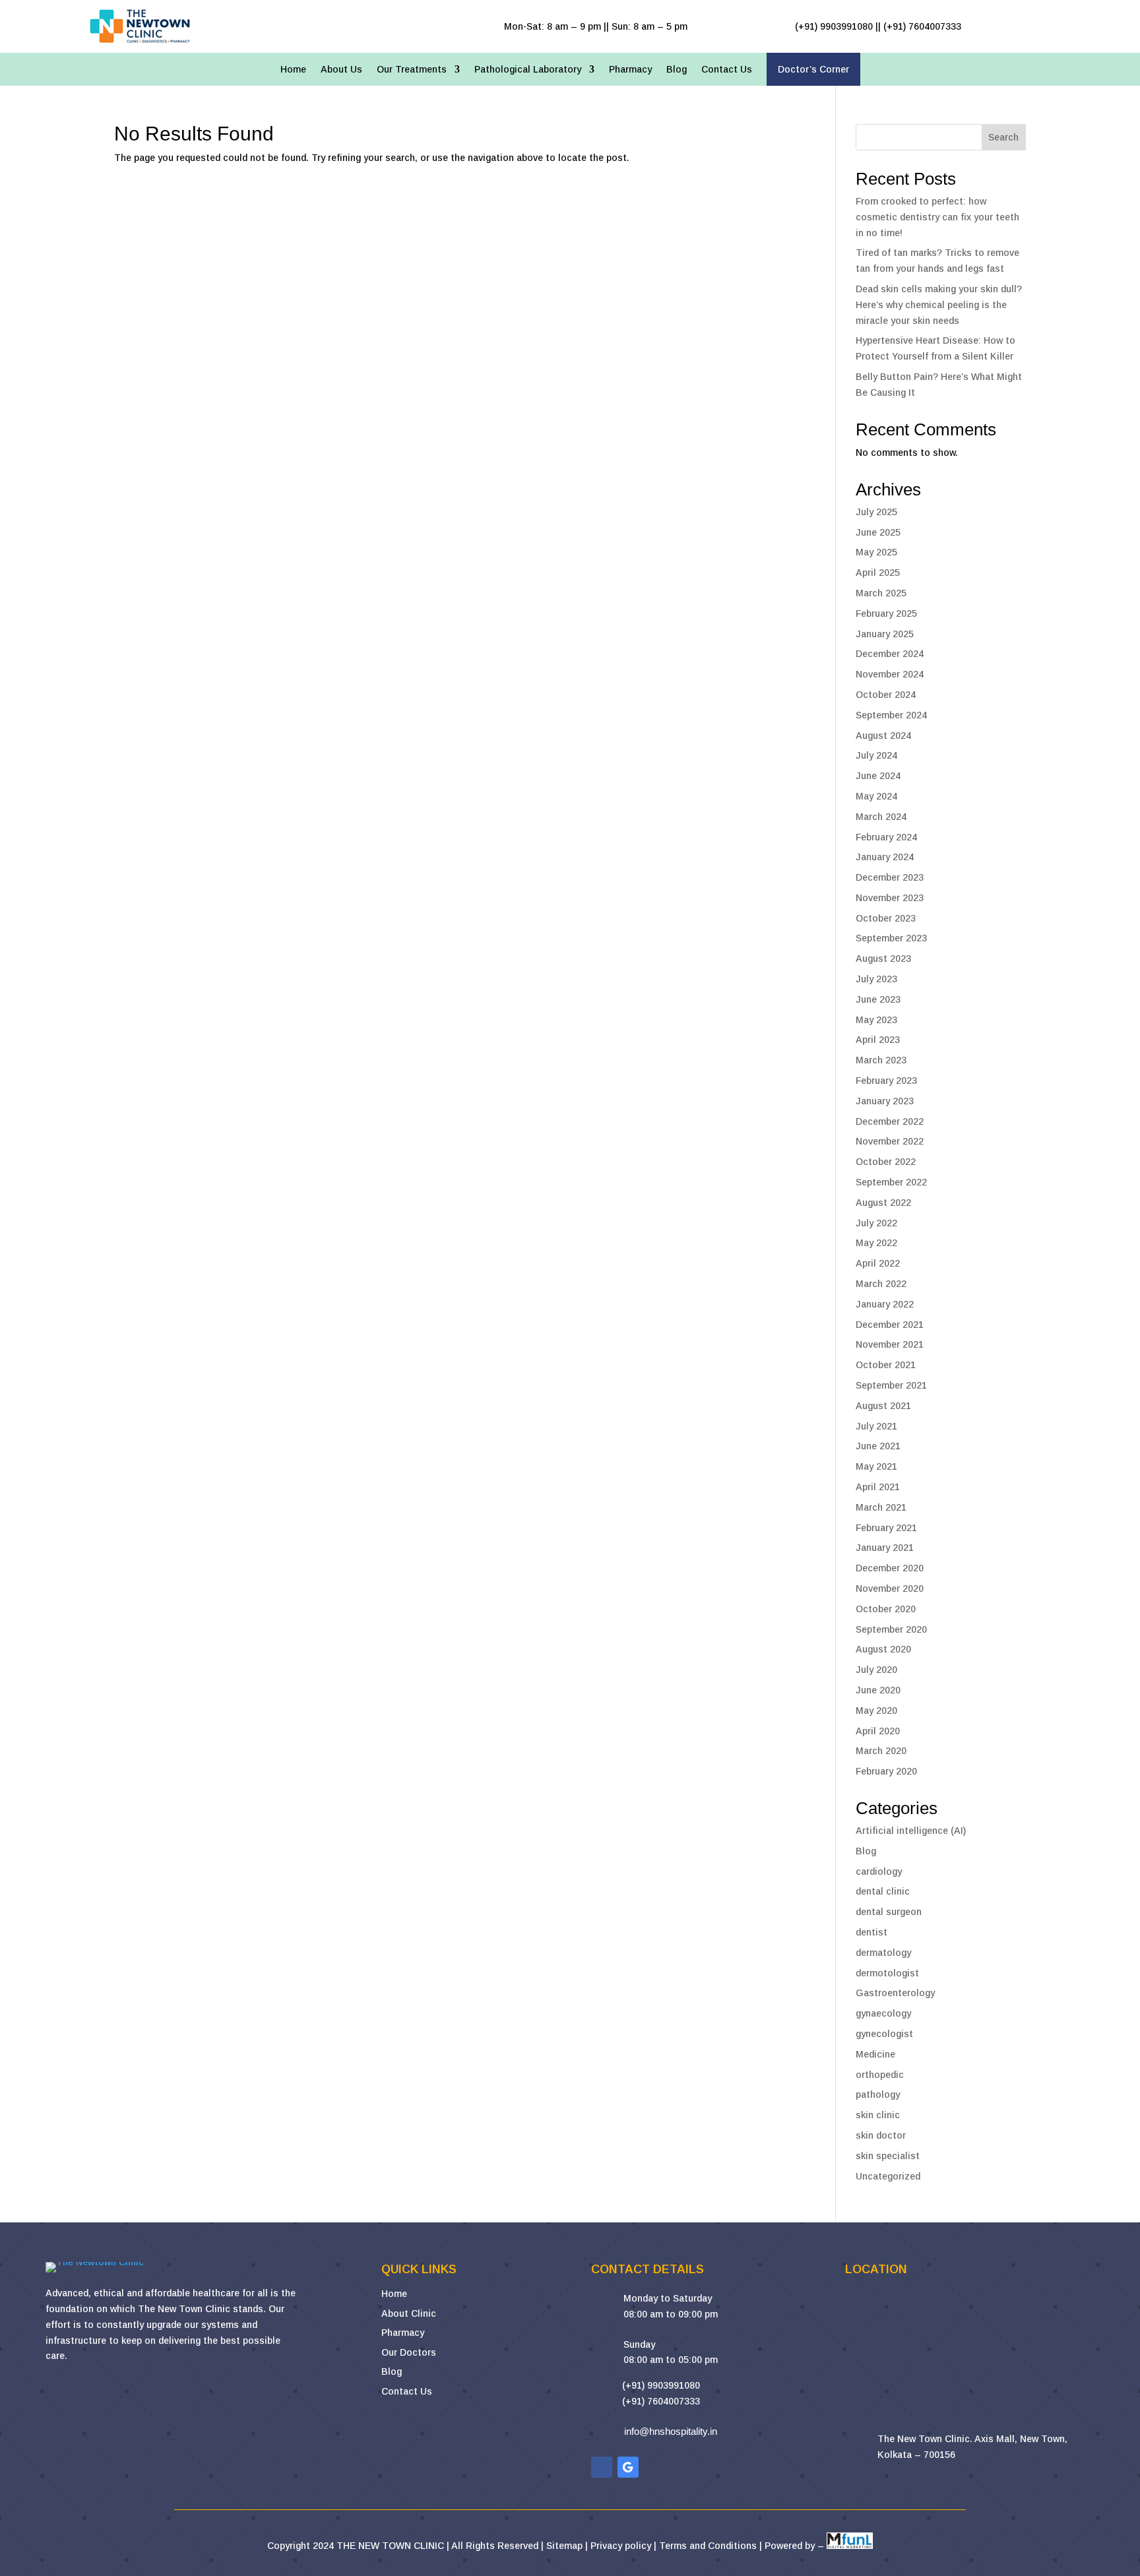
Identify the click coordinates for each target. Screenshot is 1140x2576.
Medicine (875, 2054)
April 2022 (878, 1263)
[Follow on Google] (628, 2467)
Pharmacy (630, 70)
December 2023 (890, 877)
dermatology (883, 1953)
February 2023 (886, 1081)
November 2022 (890, 1141)
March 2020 (881, 1751)
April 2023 (878, 1040)
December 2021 (890, 1325)
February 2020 (886, 1771)
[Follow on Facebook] (602, 2467)
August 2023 (883, 958)
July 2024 (876, 755)
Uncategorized (888, 2176)
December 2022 (890, 1121)
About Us (341, 70)
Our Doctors (409, 2352)
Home (293, 70)
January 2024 (885, 857)
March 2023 (881, 1060)
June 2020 (878, 1690)
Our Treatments (412, 70)
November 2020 (890, 1588)
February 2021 (886, 1528)
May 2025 (876, 552)
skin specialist (888, 2156)
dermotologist (887, 1973)
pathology (878, 2094)
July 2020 (876, 1670)
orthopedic (880, 2075)
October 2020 (886, 1609)
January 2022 (885, 1304)
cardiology (879, 1871)
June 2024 (878, 776)
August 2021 (883, 1406)
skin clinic (878, 2115)
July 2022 (876, 1223)
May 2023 (876, 1020)
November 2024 (890, 674)
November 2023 (890, 898)
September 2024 (891, 715)
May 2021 (876, 1466)
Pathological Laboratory (528, 70)
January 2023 (885, 1101)
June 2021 (878, 1446)
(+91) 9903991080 (661, 2385)
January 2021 (885, 1548)
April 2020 (878, 1731)
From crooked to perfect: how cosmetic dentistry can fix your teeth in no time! (937, 217)
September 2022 (891, 1182)
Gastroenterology (895, 1993)
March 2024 (881, 817)
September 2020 (891, 1629)
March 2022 (881, 1284)
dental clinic (883, 1891)
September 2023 (891, 938)
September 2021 (891, 1385)
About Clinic (409, 2313)
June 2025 (878, 532)
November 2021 (890, 1344)
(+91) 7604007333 (661, 2401)
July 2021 (876, 1426)
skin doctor (881, 2135)
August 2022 (883, 1203)
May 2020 (876, 1711)
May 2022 (876, 1243)
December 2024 (890, 654)
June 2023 (878, 999)
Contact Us (727, 70)
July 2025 (876, 512)
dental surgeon (889, 1912)
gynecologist (884, 2034)
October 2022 (886, 1162)
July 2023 (876, 979)
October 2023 (886, 918)
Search (1003, 137)
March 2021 (881, 1507)
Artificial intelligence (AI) (911, 1831)
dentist (871, 1932)
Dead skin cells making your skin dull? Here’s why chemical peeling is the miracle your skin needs (939, 305)
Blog (677, 70)
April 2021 (878, 1487)
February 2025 (886, 613)
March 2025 (881, 593)
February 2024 (886, 837)
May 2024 (876, 796)
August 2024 (883, 736)
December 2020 (890, 1568)
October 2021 (886, 1365)
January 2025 (885, 634)
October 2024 (886, 695)
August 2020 (883, 1649)
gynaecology (883, 2013)
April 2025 (878, 573)
